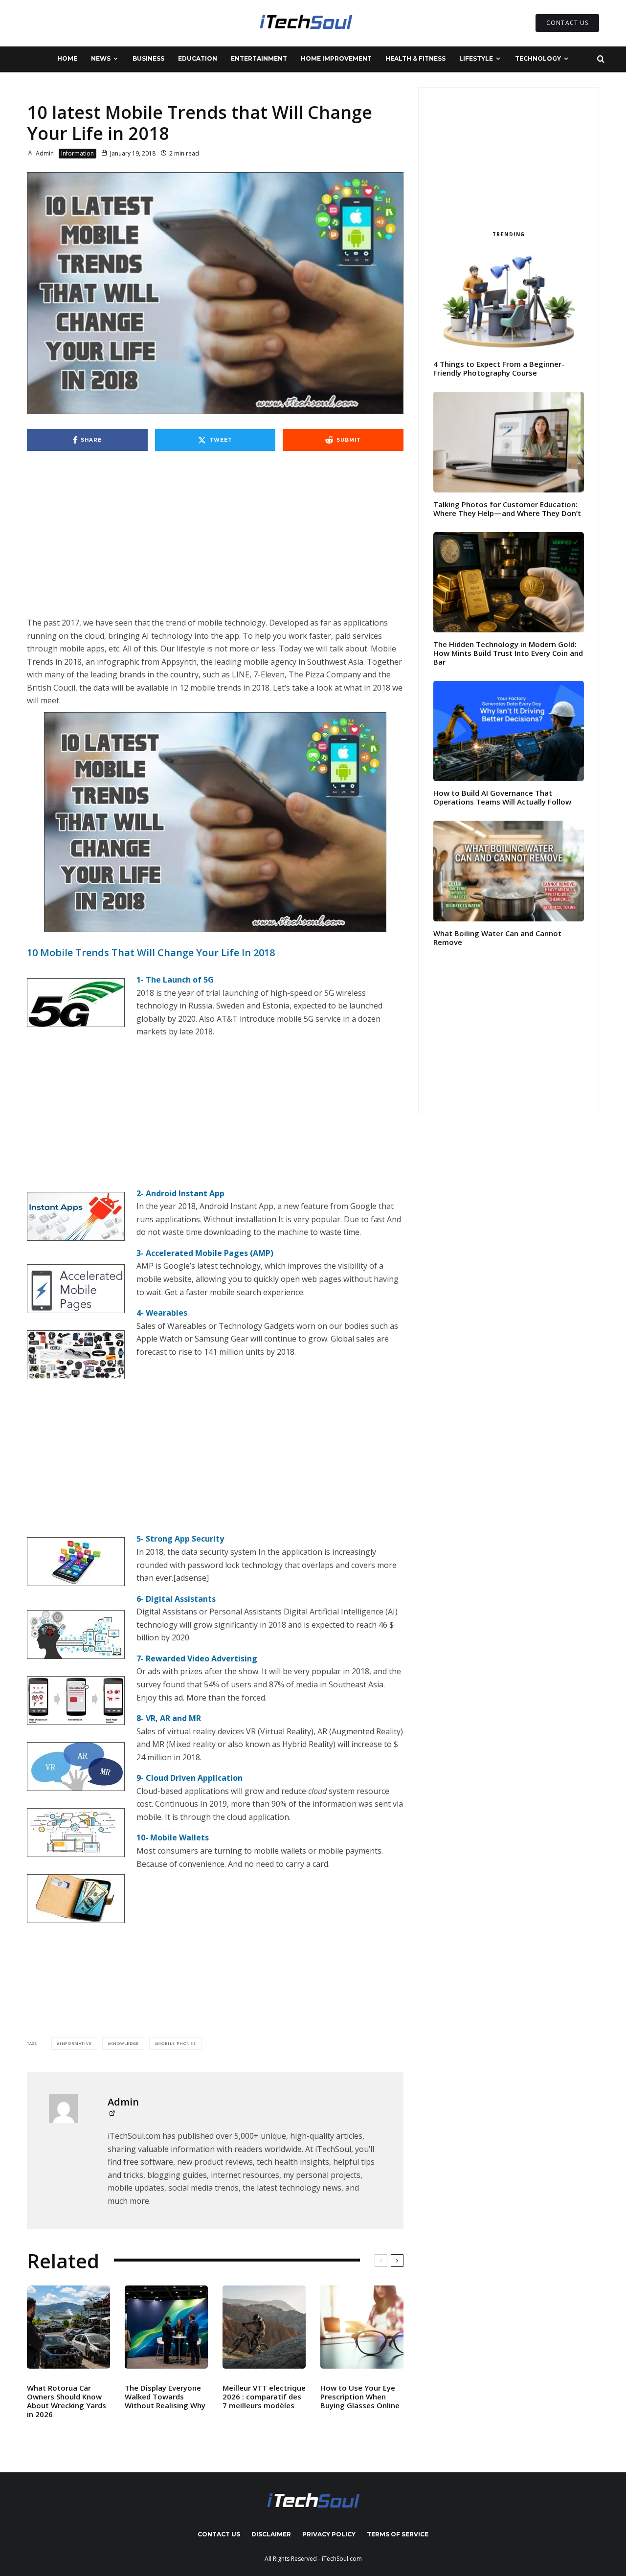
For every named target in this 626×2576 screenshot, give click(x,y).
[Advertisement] (215, 544)
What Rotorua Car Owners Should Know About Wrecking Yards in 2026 (67, 2401)
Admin (44, 153)
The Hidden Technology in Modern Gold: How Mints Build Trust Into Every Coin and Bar (508, 653)
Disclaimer (271, 2534)
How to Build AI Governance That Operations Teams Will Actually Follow (502, 797)
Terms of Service (398, 2534)
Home (67, 58)
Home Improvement (336, 58)
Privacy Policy (329, 2534)
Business (148, 58)
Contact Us (219, 2534)
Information (78, 153)
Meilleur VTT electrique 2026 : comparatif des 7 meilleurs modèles (264, 2397)
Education (198, 58)
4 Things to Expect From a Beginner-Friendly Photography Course (499, 368)
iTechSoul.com (342, 2559)
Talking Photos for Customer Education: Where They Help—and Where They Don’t (507, 509)
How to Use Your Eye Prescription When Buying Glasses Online (360, 2397)
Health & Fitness (415, 58)
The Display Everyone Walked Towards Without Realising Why (165, 2397)
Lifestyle (476, 58)
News (101, 58)
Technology (538, 58)
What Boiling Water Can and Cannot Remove (497, 938)
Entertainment (259, 58)
